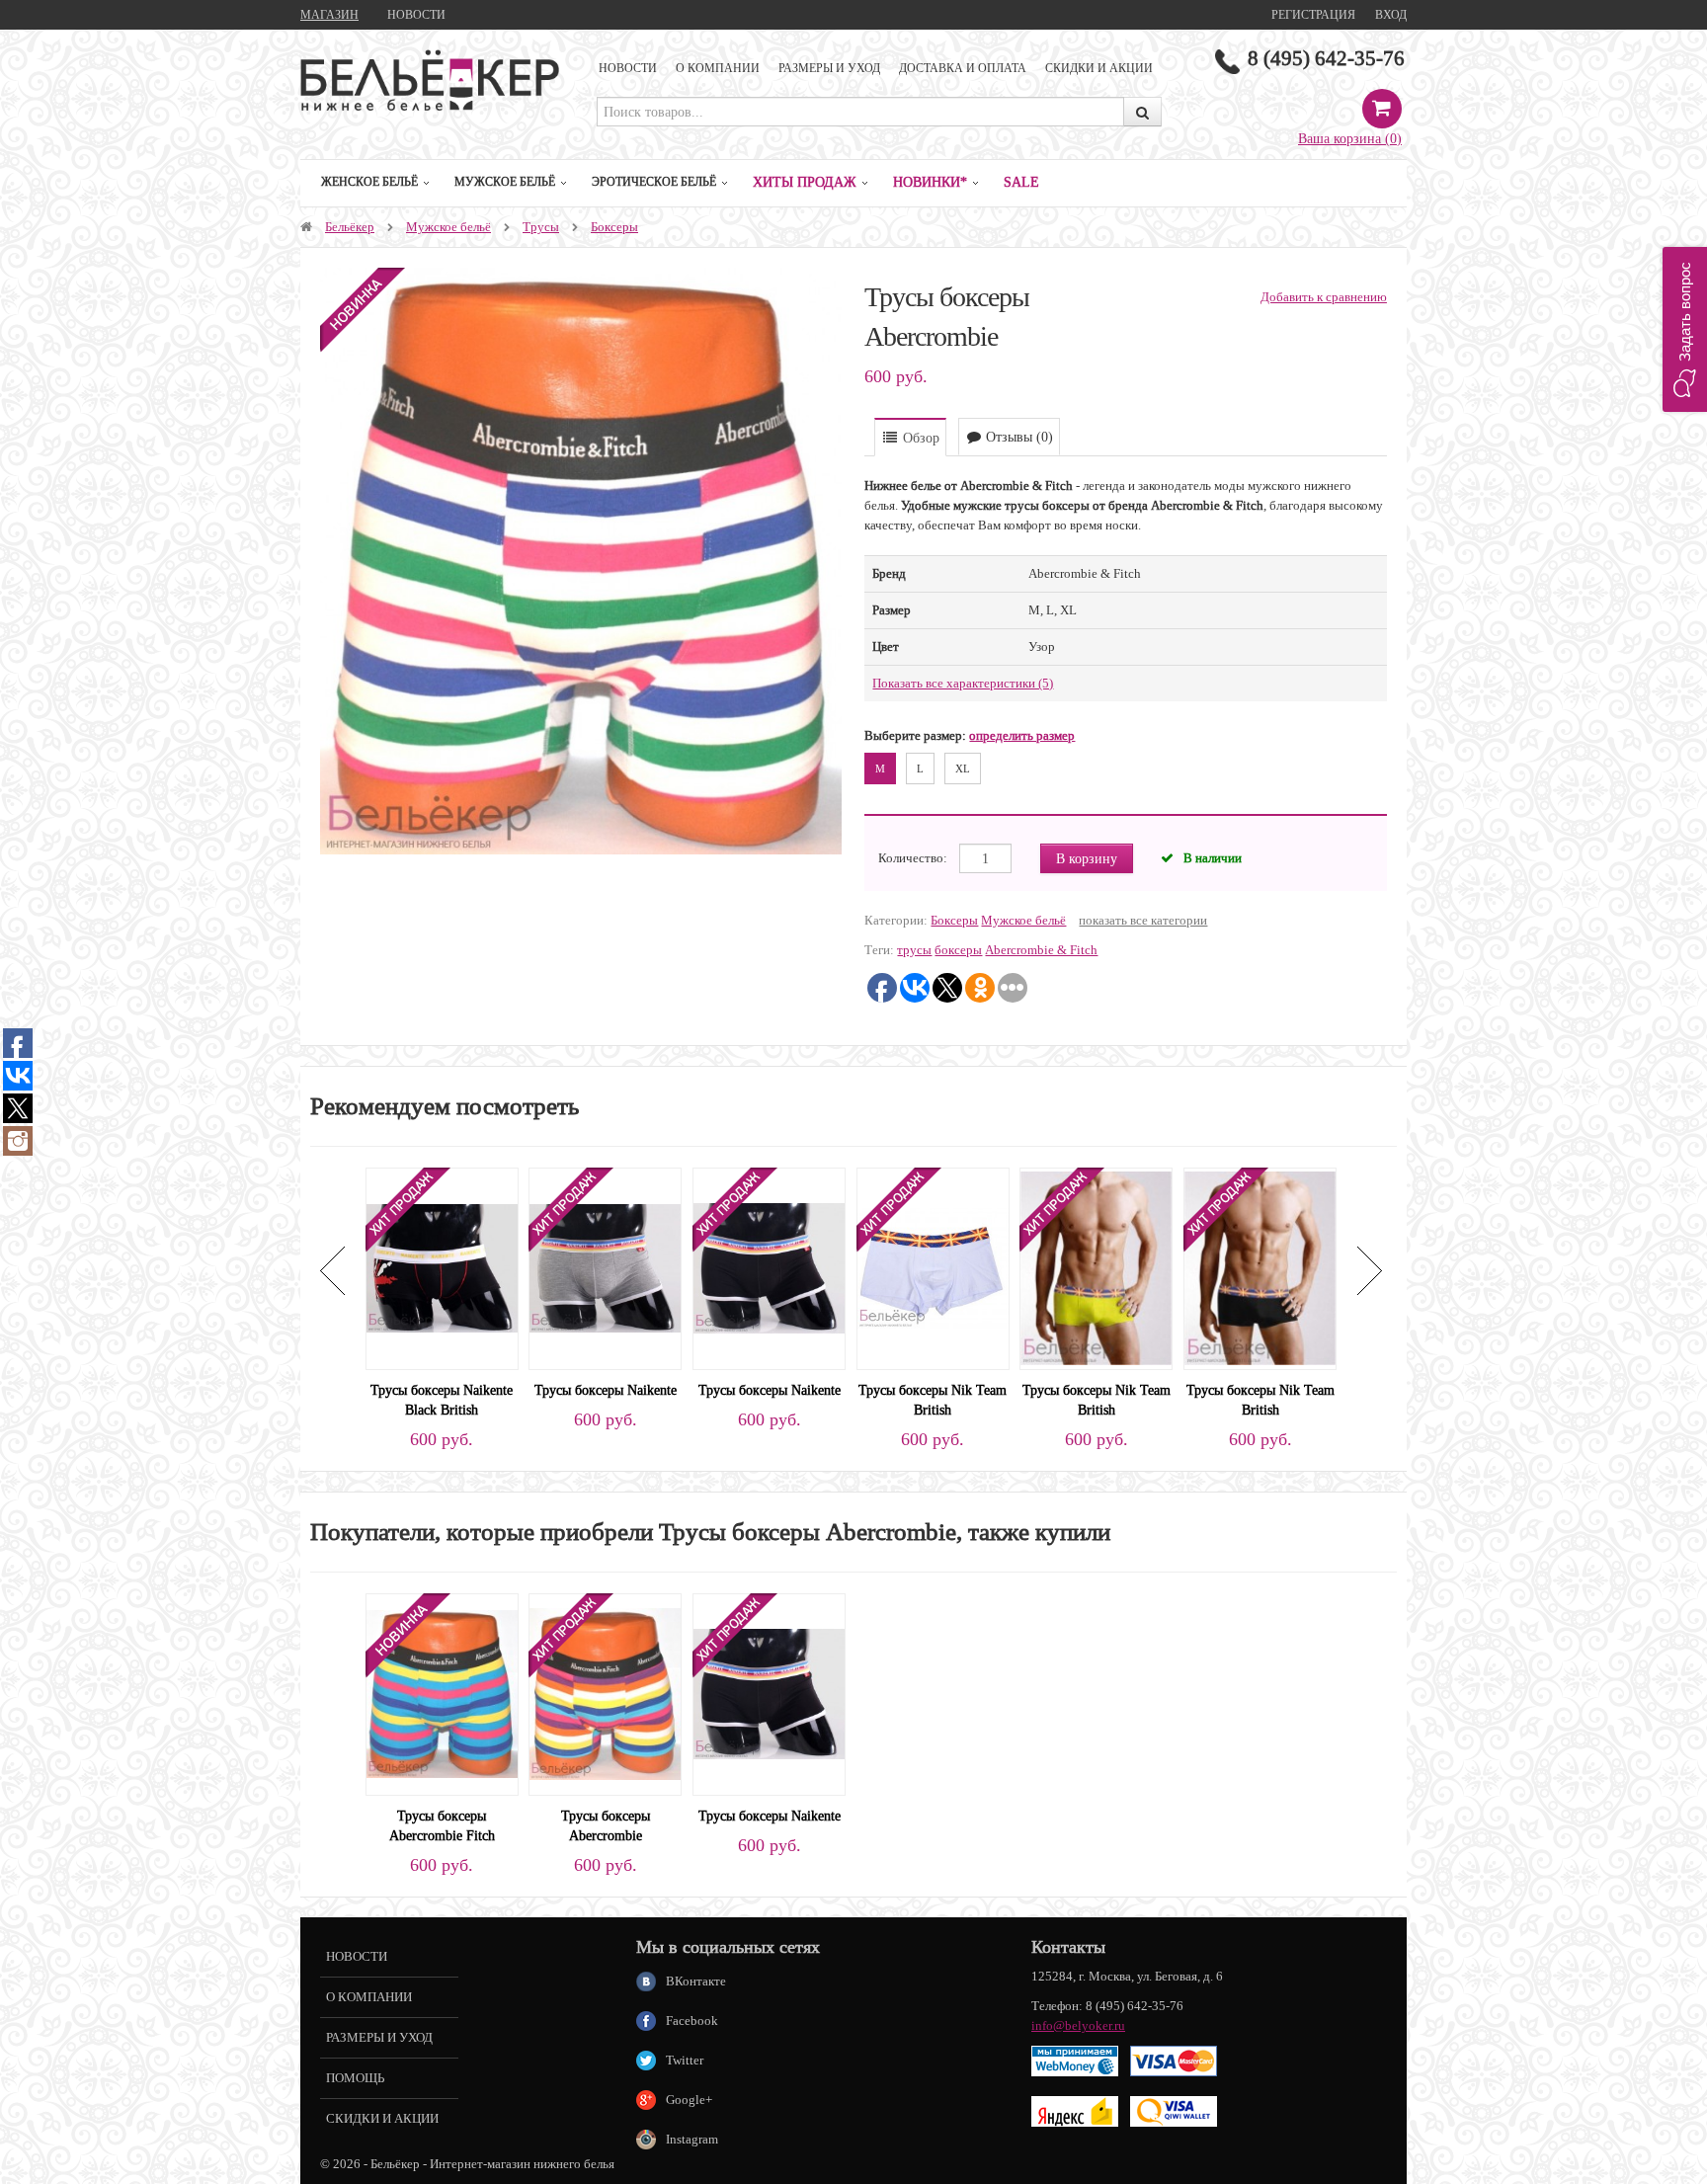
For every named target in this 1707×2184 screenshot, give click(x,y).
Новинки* (930, 182)
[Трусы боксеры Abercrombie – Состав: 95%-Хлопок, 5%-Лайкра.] (605, 1693)
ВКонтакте (696, 1981)
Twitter (685, 2060)
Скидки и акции (1099, 68)
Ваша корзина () (1350, 138)
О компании (718, 68)
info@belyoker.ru (1078, 2025)
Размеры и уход (829, 68)
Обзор (919, 438)
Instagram (692, 2139)
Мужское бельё (505, 181)
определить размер (1022, 735)
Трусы (541, 227)
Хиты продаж (805, 182)
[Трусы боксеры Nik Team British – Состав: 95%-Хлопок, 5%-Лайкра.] (933, 1267)
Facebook (692, 2021)
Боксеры (614, 227)
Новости (416, 14)
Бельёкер (350, 227)
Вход (1391, 14)
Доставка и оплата (963, 68)
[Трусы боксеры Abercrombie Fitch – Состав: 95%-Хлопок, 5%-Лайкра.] (442, 1693)
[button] (1685, 329)
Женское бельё (369, 181)
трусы (914, 950)
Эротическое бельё (654, 181)
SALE (1021, 182)
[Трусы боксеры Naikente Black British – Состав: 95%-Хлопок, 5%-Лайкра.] (442, 1267)
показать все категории (1143, 920)
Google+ (689, 2100)
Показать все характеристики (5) (963, 683)
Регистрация (1313, 14)
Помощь (355, 2078)
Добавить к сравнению (1324, 297)
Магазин (329, 14)
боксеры (958, 950)
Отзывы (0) (1017, 437)
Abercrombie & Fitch (1041, 950)
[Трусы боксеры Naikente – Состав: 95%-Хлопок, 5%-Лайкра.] (605, 1267)
